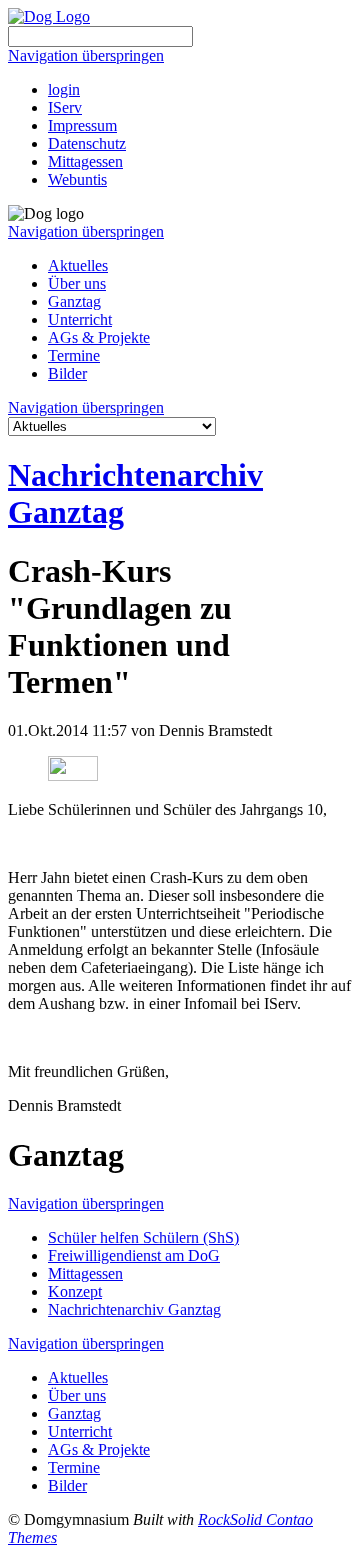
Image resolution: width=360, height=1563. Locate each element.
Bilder (67, 373)
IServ (65, 107)
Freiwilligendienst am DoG (134, 1255)
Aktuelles (78, 265)
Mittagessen (85, 161)
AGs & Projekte (99, 337)
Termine (74, 355)
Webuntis (77, 179)
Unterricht (80, 319)
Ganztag (74, 301)
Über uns (77, 283)
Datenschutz (87, 143)
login (64, 89)
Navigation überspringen (86, 55)
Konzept (75, 1291)
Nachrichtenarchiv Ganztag (134, 1309)
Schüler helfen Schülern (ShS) (143, 1237)
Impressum (82, 125)
